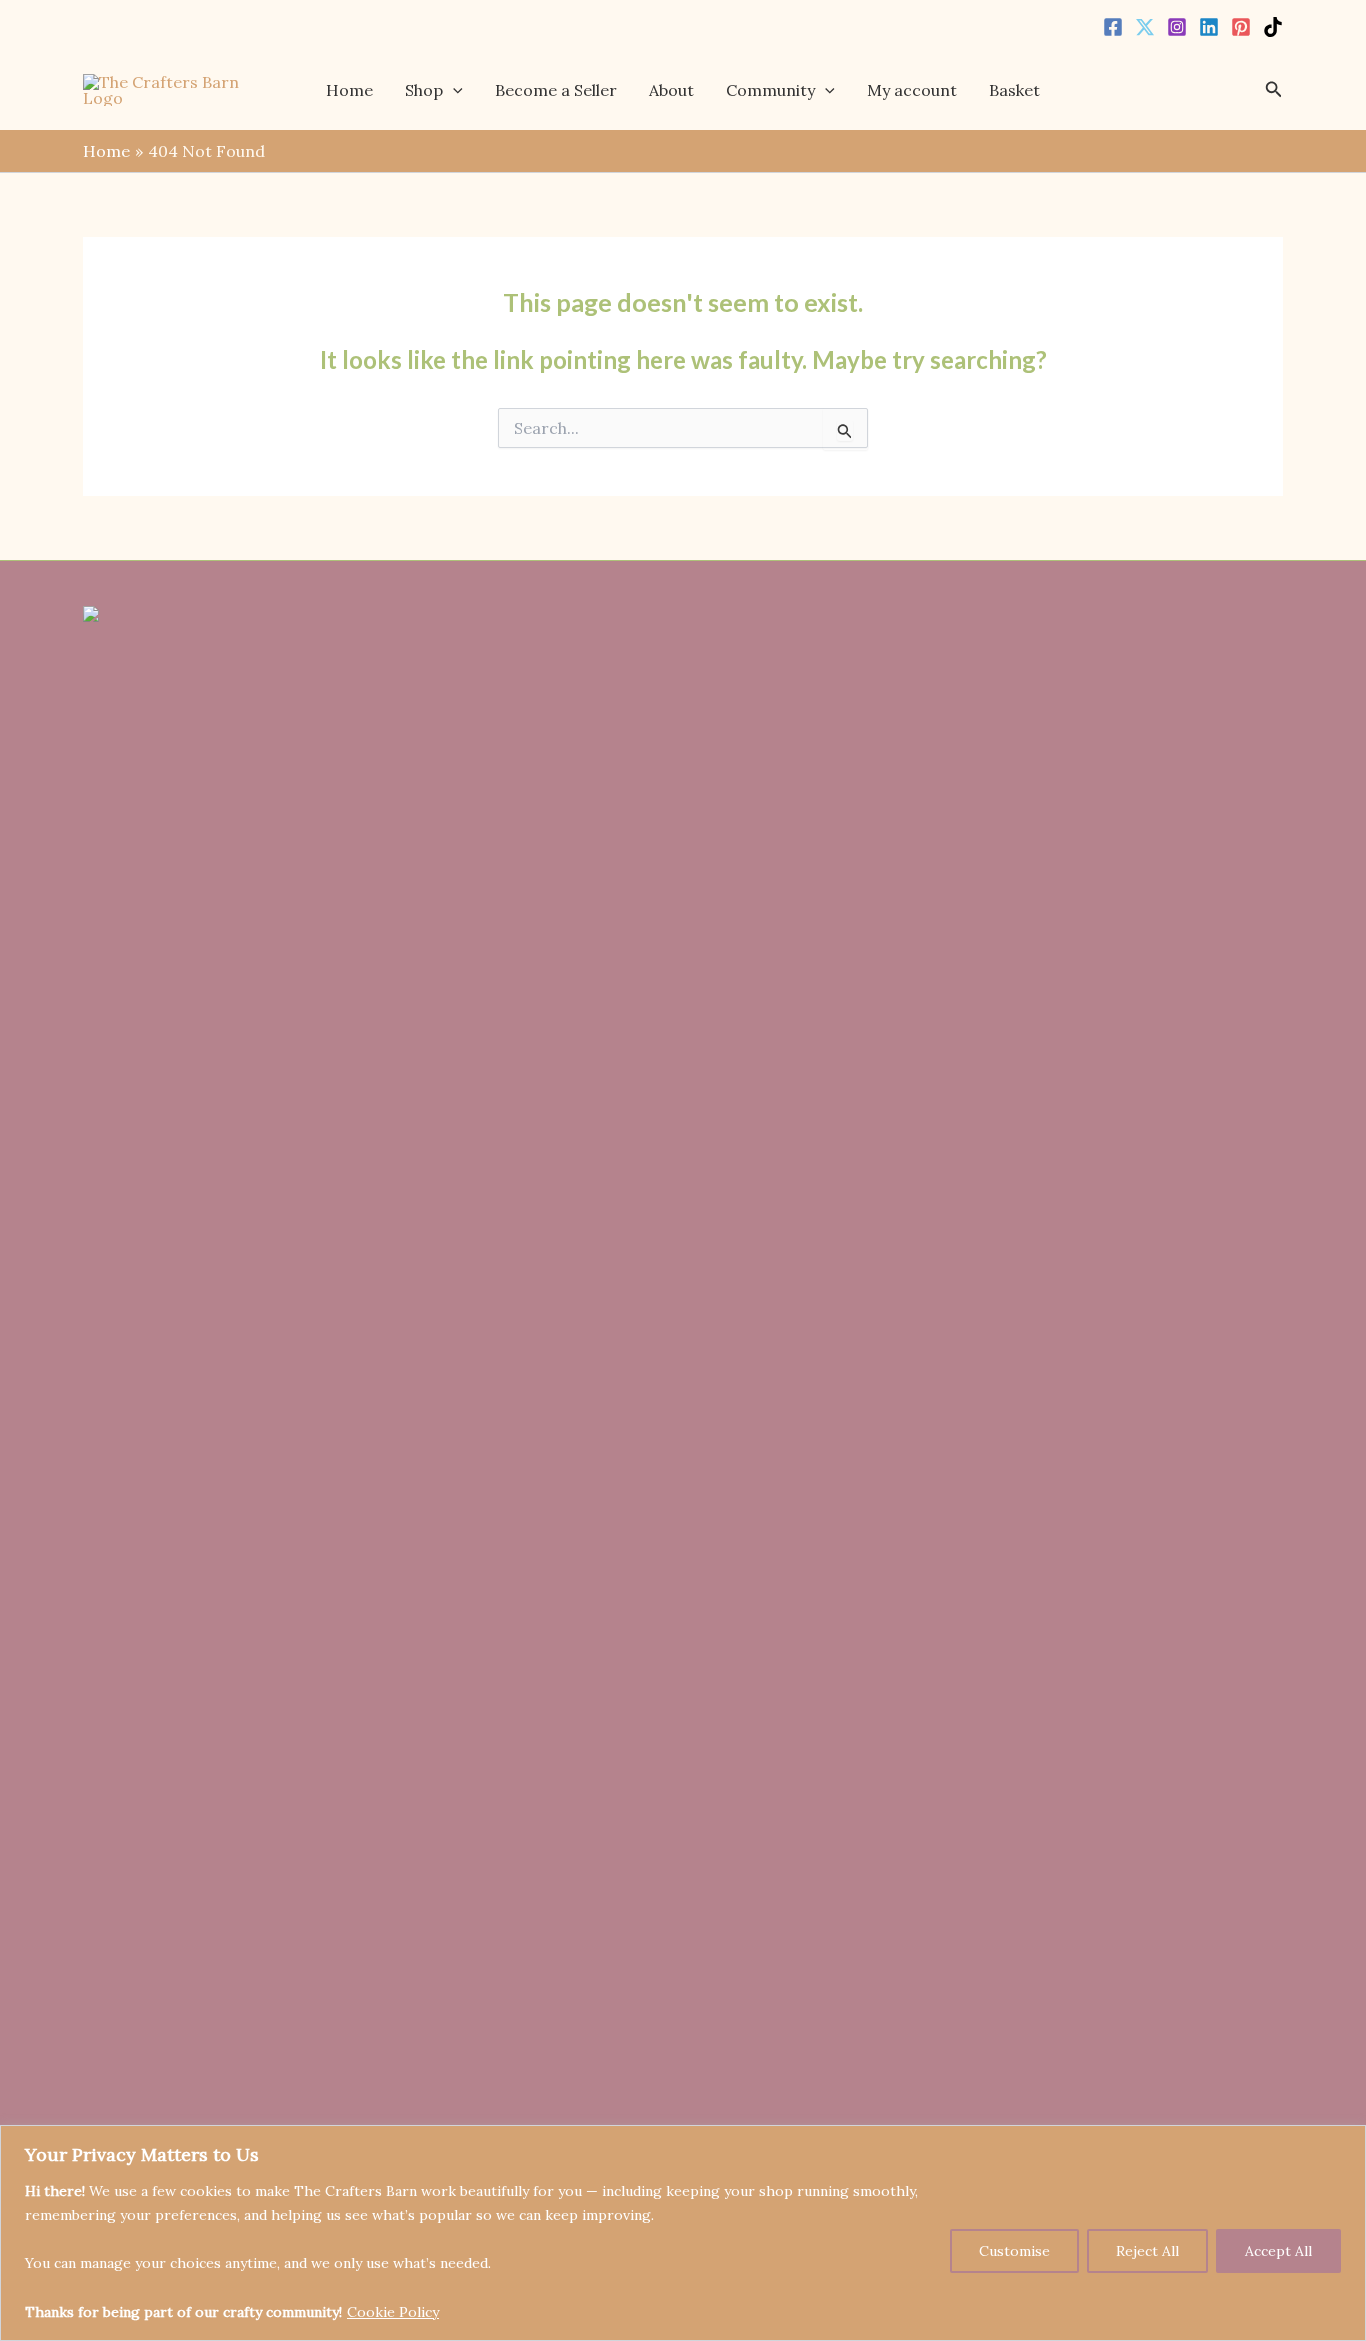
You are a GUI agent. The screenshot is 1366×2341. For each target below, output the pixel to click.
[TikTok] (1273, 27)
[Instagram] (1177, 27)
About (671, 90)
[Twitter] (1145, 27)
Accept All (1278, 2251)
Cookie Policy (393, 2312)
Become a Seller (556, 90)
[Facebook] (1113, 27)
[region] (683, 2233)
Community (770, 90)
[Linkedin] (1209, 27)
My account (912, 90)
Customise (1014, 2251)
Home (349, 90)
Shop (424, 90)
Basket (1014, 90)
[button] (453, 90)
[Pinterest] (1241, 27)
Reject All (1147, 2251)
